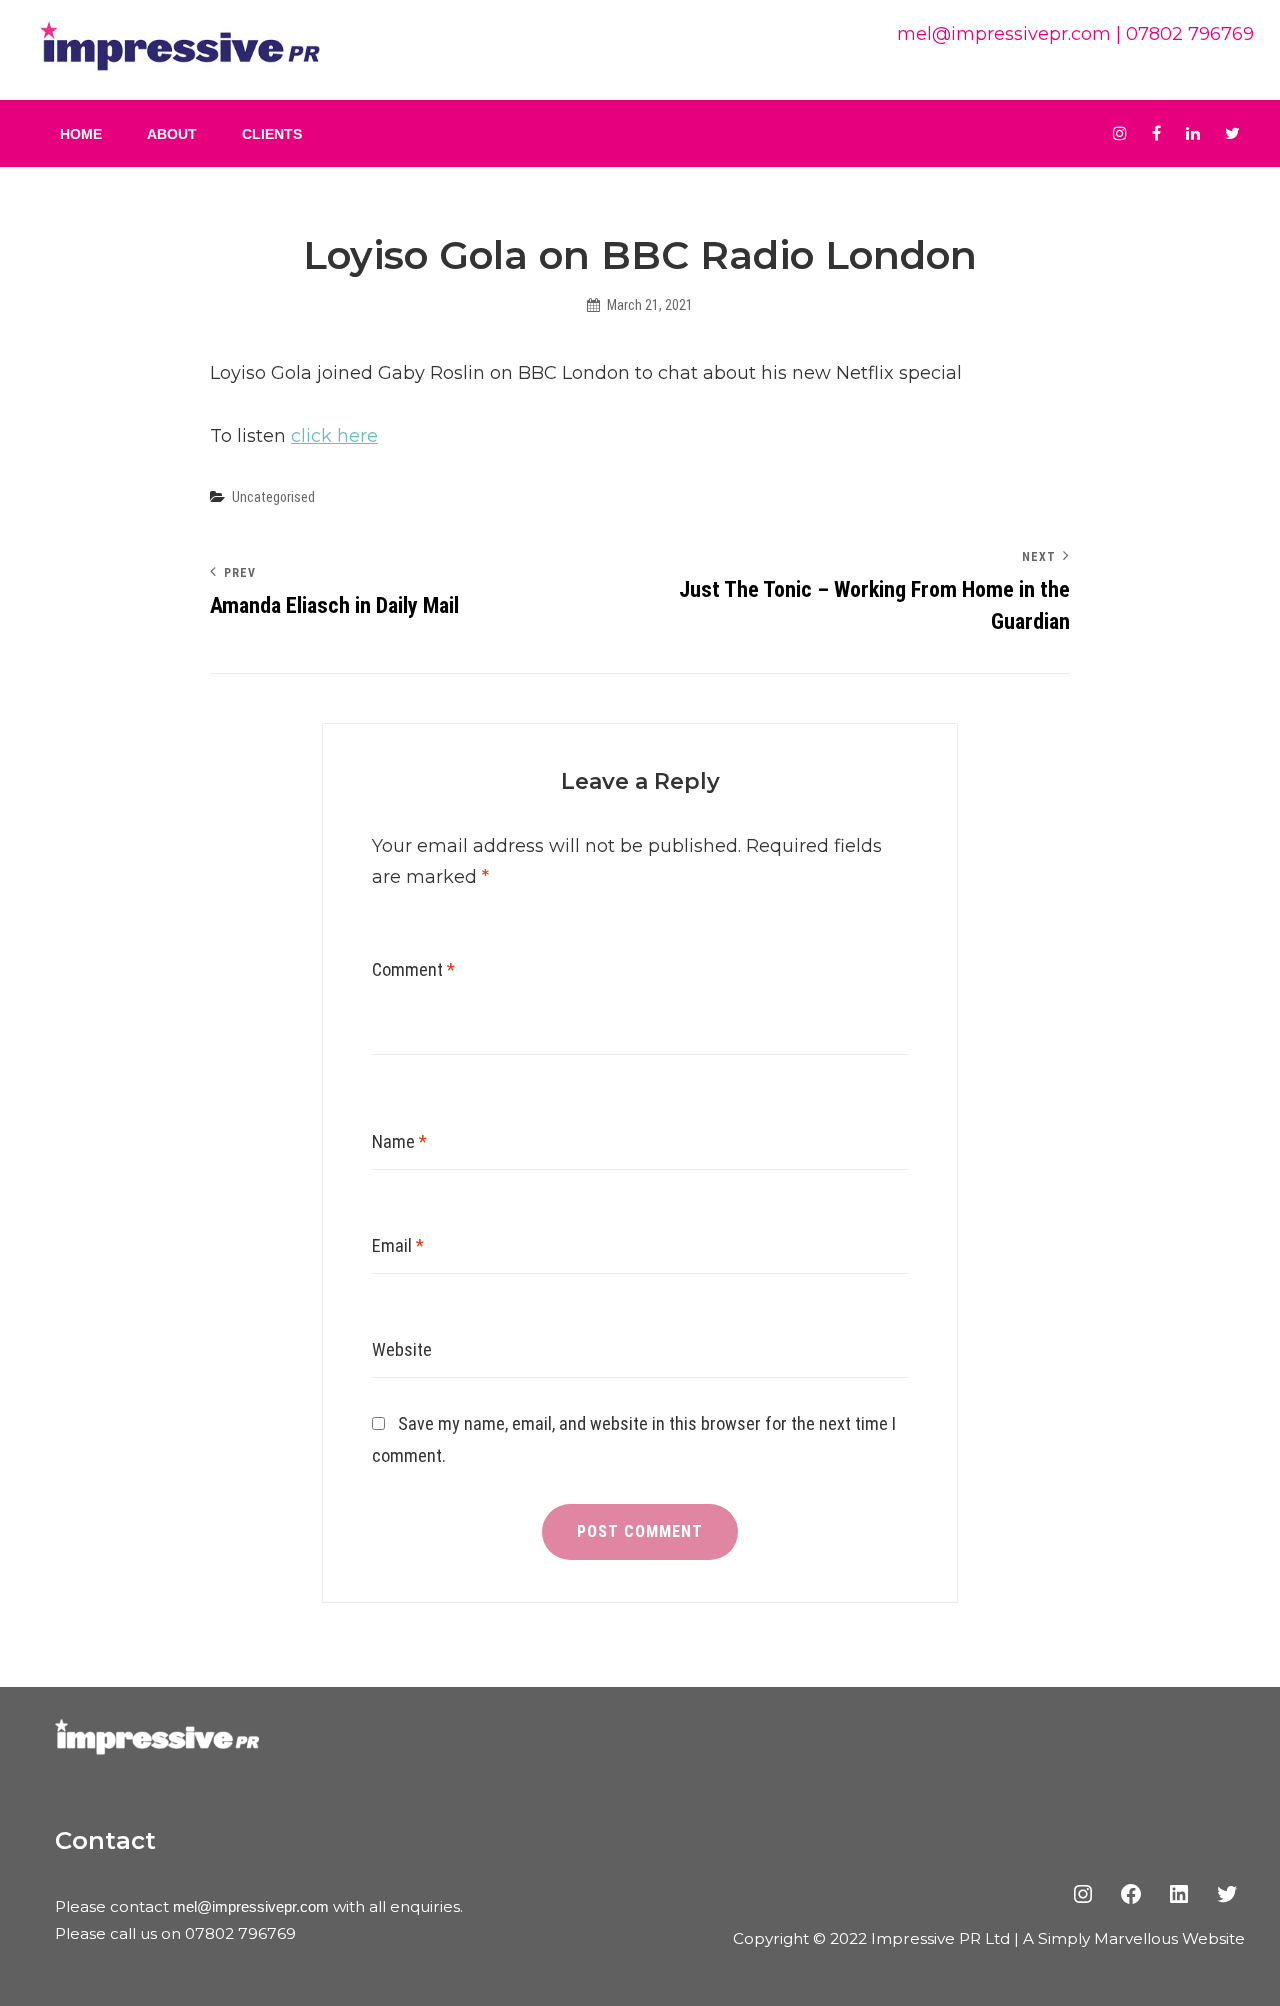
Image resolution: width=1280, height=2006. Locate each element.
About (172, 134)
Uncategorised (273, 497)
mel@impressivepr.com (1004, 34)
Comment (413, 969)
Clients (272, 134)
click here (334, 436)
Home (81, 134)
